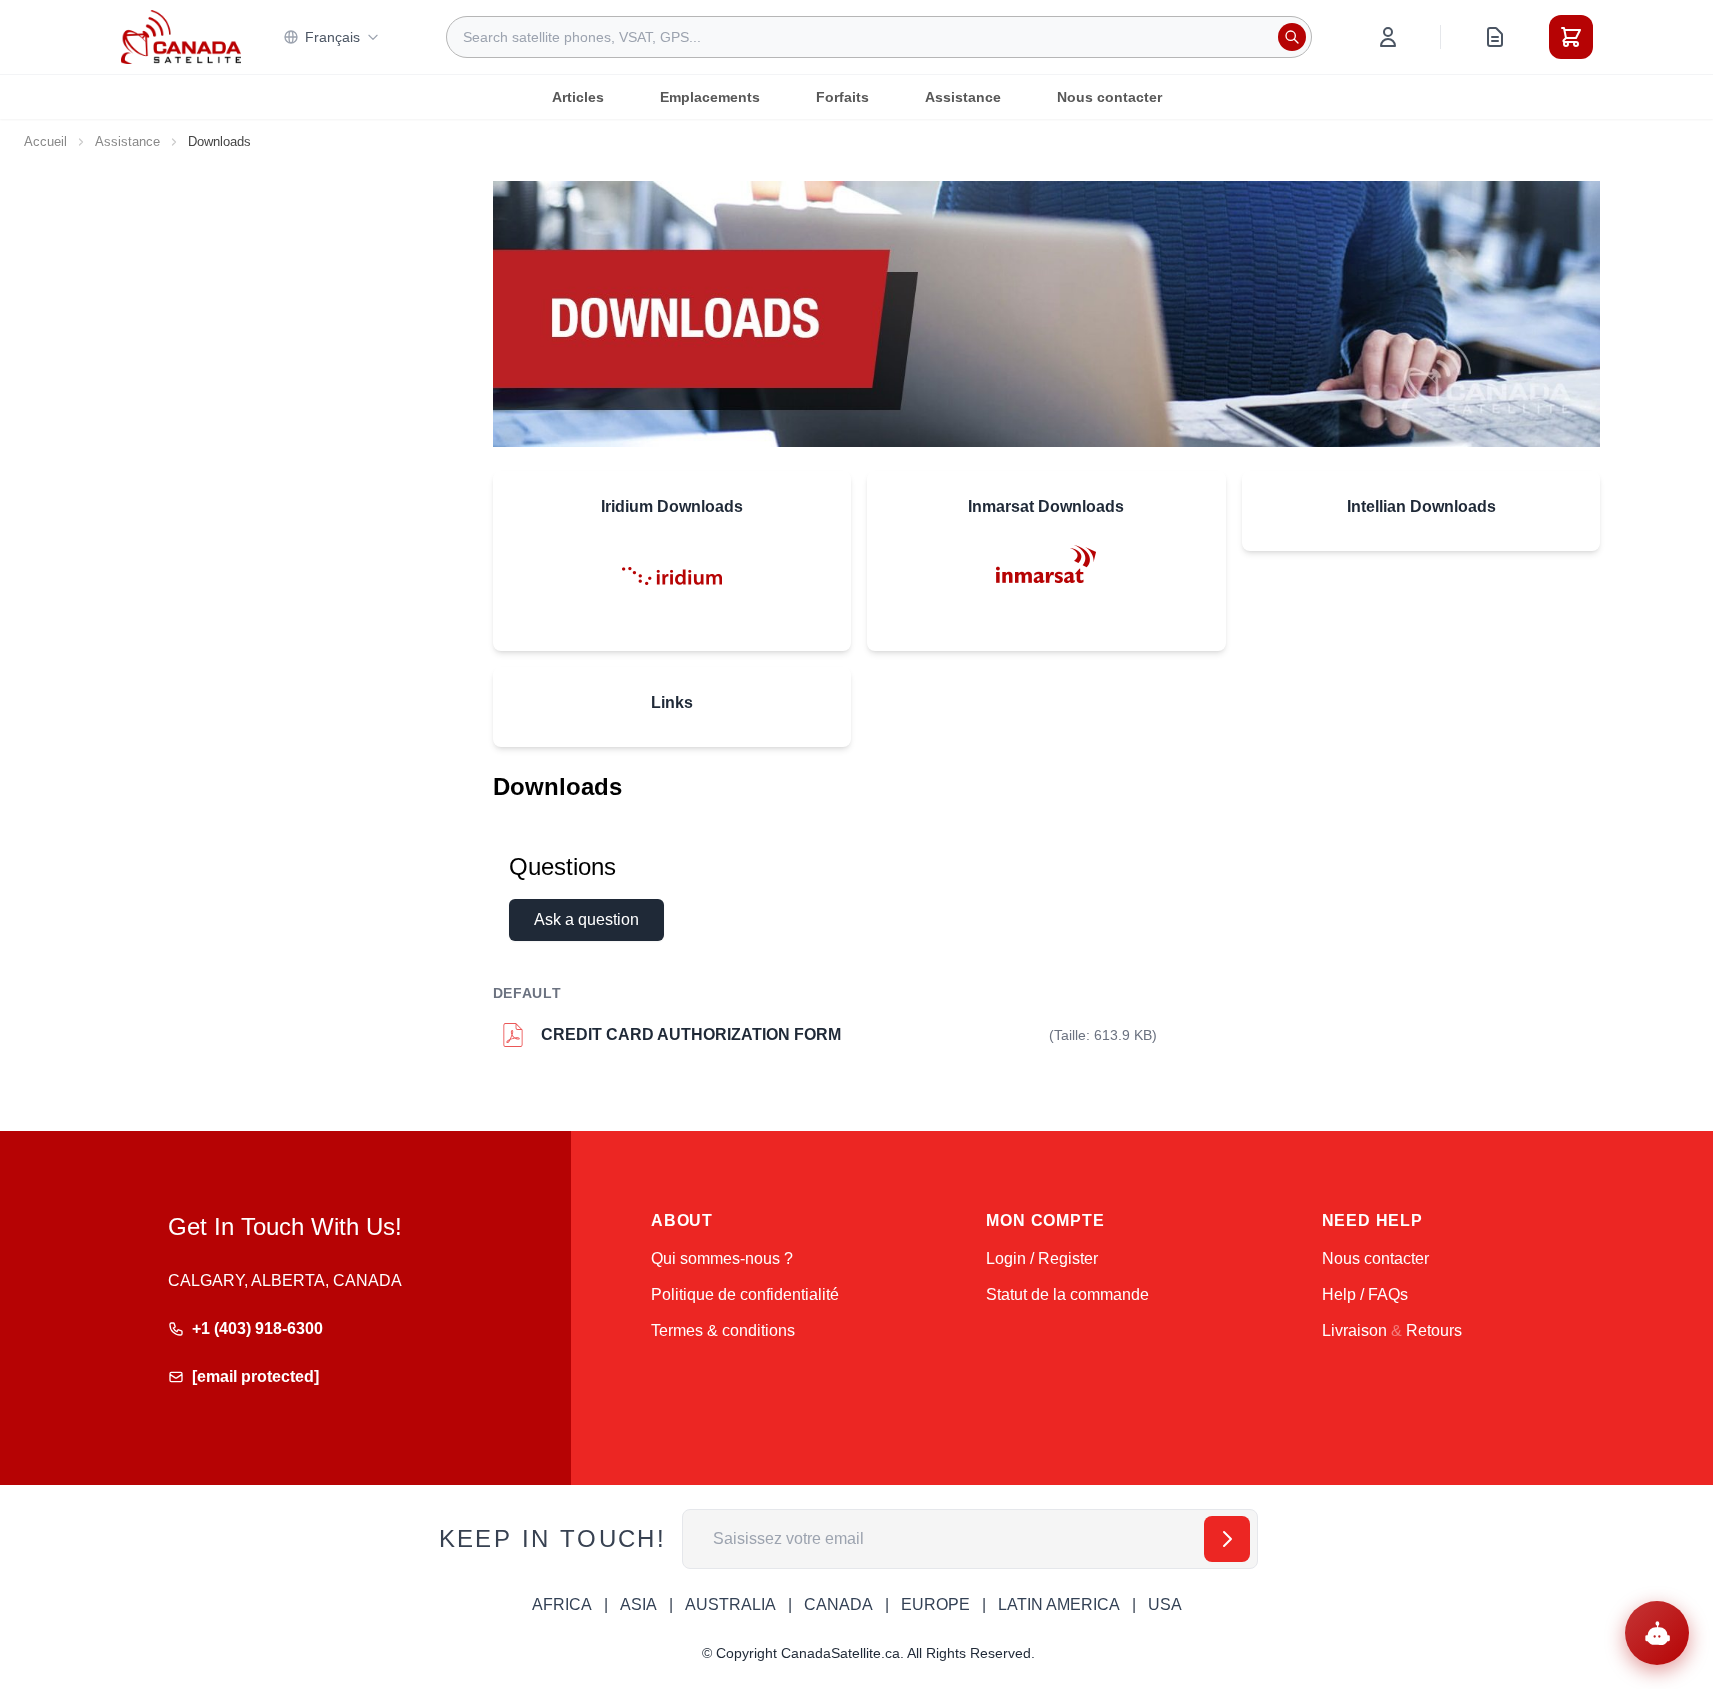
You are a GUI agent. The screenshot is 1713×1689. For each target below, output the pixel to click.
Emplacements (710, 97)
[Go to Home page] (181, 37)
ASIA (638, 1604)
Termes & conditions (723, 1330)
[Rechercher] (1292, 37)
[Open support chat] (1657, 1633)
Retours (1434, 1330)
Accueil (45, 141)
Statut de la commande (1067, 1294)
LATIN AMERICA (1059, 1604)
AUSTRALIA (730, 1604)
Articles (578, 97)
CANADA (838, 1604)
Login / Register (1042, 1258)
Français (332, 37)
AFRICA (562, 1604)
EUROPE (935, 1604)
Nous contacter (1109, 97)
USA (1165, 1604)
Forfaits (842, 97)
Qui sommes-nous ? (722, 1258)
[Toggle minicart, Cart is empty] (1571, 37)
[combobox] (879, 37)
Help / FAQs (1365, 1294)
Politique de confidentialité (745, 1294)
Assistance (963, 97)
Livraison (1354, 1330)
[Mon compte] (1388, 37)
